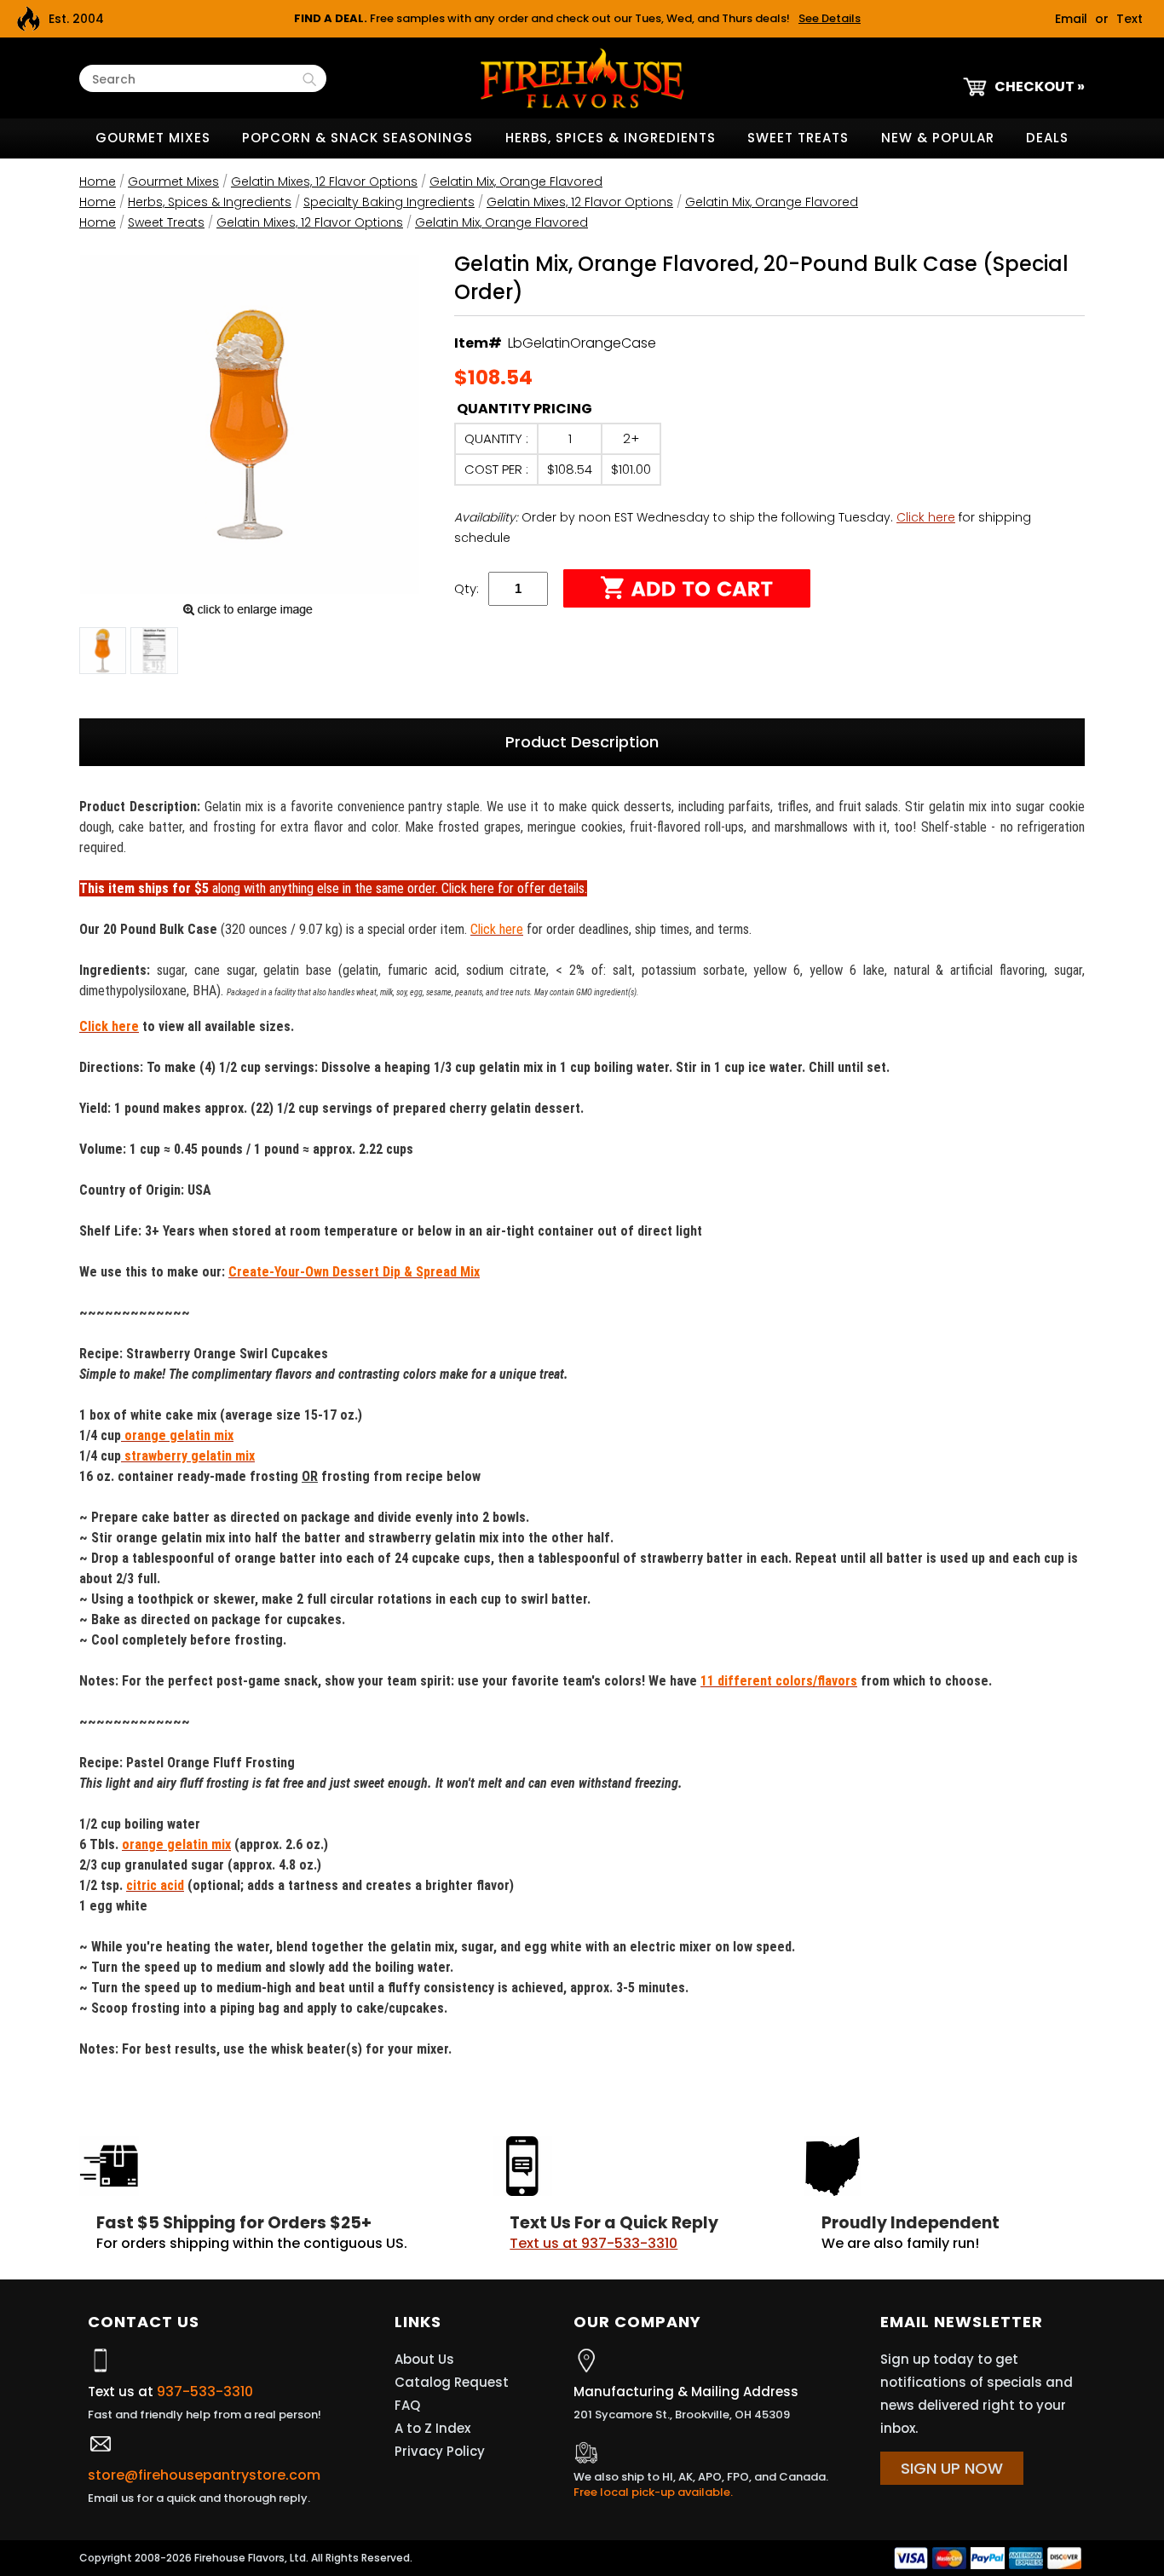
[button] (103, 654)
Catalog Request (452, 2382)
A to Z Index (432, 2428)
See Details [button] (830, 18)
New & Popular (938, 138)
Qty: (467, 588)
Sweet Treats (798, 138)
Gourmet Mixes (153, 138)
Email (1071, 19)
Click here (926, 517)
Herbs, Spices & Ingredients (611, 138)
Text (1129, 19)
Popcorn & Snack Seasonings (357, 138)
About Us (424, 2359)
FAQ (407, 2405)
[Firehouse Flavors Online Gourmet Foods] (582, 77)
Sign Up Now (952, 2468)
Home (98, 182)
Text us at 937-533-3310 (594, 2243)
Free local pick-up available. (653, 2492)
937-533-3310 (205, 2392)
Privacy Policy (440, 2451)
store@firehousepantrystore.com (204, 2475)
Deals (1047, 138)
